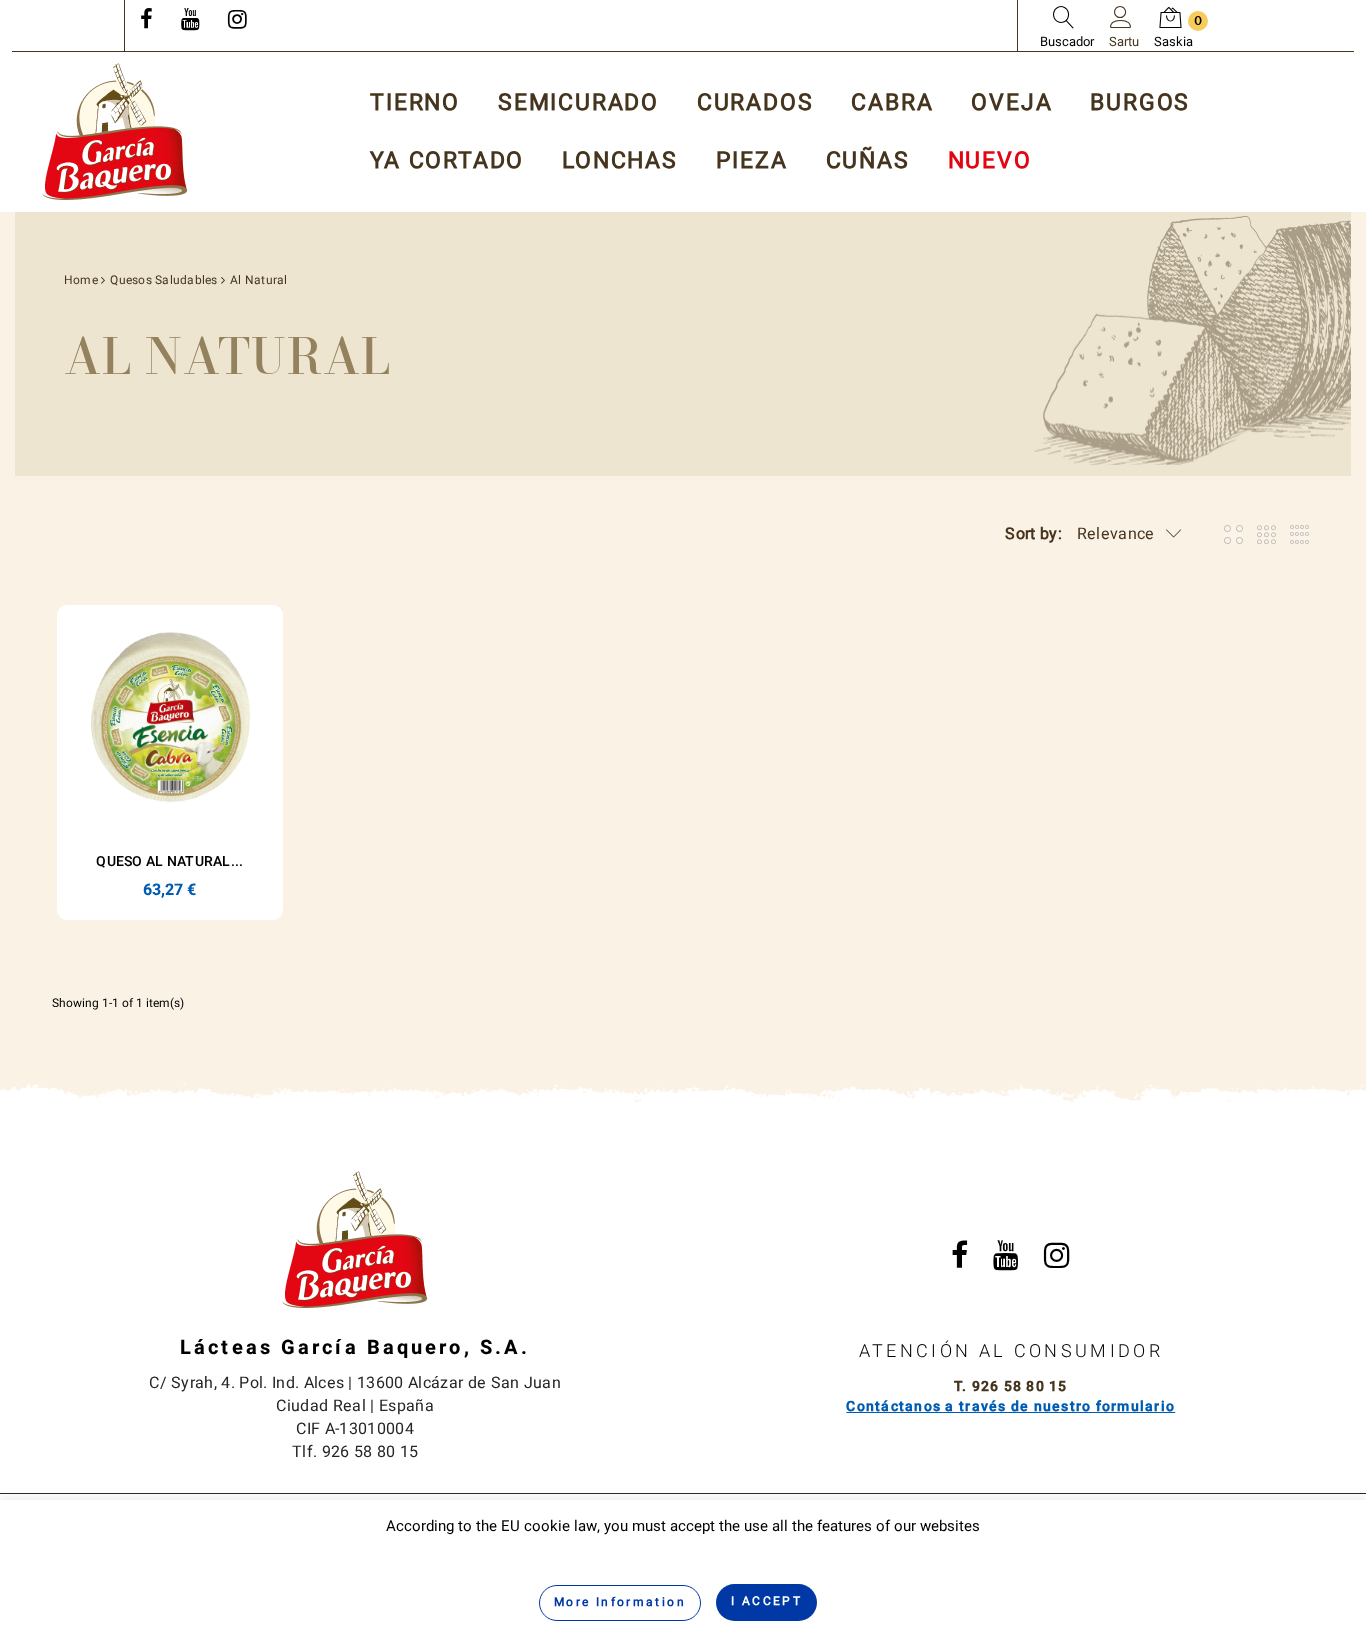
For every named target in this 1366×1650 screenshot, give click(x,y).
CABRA (892, 103)
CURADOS (755, 103)
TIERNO (415, 103)
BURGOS (1140, 103)
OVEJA (1011, 103)
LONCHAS (620, 161)
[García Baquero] (115, 131)
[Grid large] (1266, 534)
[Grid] (1233, 534)
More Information (620, 1602)
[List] (1299, 534)
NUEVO (990, 161)
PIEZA (752, 161)
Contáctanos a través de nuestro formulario (1010, 1406)
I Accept (766, 1601)
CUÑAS (868, 161)
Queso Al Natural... (169, 861)
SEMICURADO (578, 103)
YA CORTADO (447, 161)
